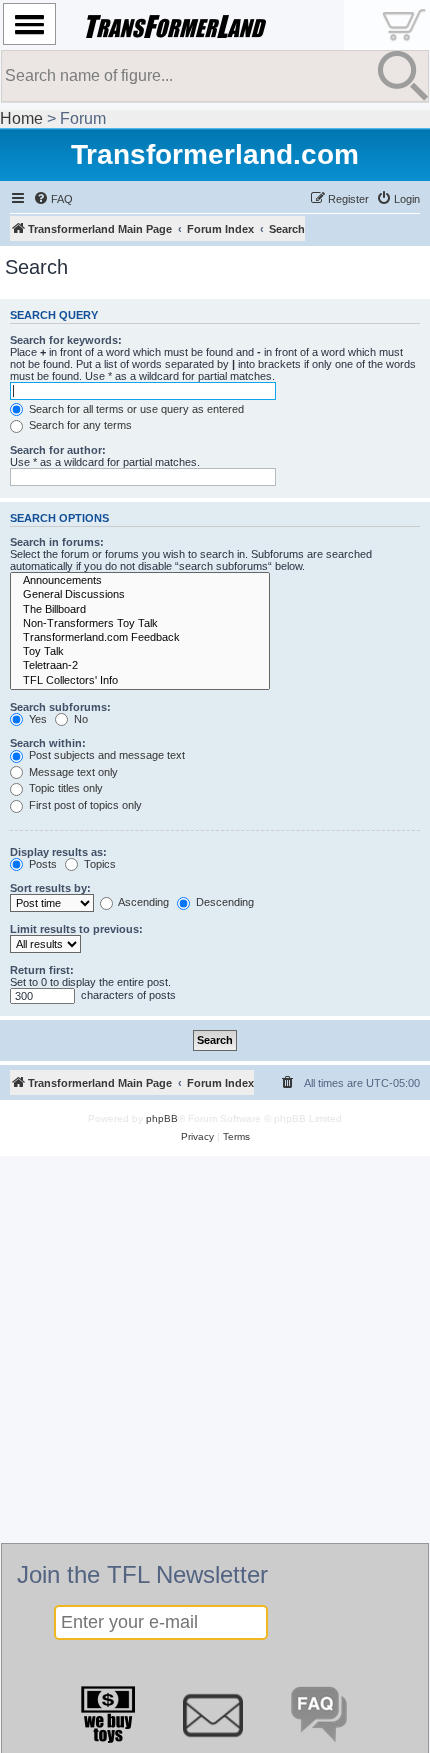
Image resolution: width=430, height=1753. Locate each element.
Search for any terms (79, 425)
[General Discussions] (140, 595)
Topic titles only (64, 788)
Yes (36, 719)
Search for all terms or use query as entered (135, 409)
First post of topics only (84, 805)
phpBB (162, 1118)
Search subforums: (60, 707)
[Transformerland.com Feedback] (140, 638)
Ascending (142, 902)
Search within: (48, 743)
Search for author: (58, 450)
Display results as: (58, 852)
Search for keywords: (66, 340)
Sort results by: (50, 888)
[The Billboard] (140, 610)
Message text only (72, 772)
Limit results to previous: (76, 929)
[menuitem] (53, 199)
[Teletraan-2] (140, 666)
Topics (98, 864)
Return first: (42, 970)
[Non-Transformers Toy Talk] (140, 624)
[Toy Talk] (140, 652)
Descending (223, 902)
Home (21, 118)
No (79, 719)
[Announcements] (140, 581)
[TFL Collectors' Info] (140, 681)
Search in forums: (57, 542)
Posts (41, 864)
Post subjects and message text (105, 755)
